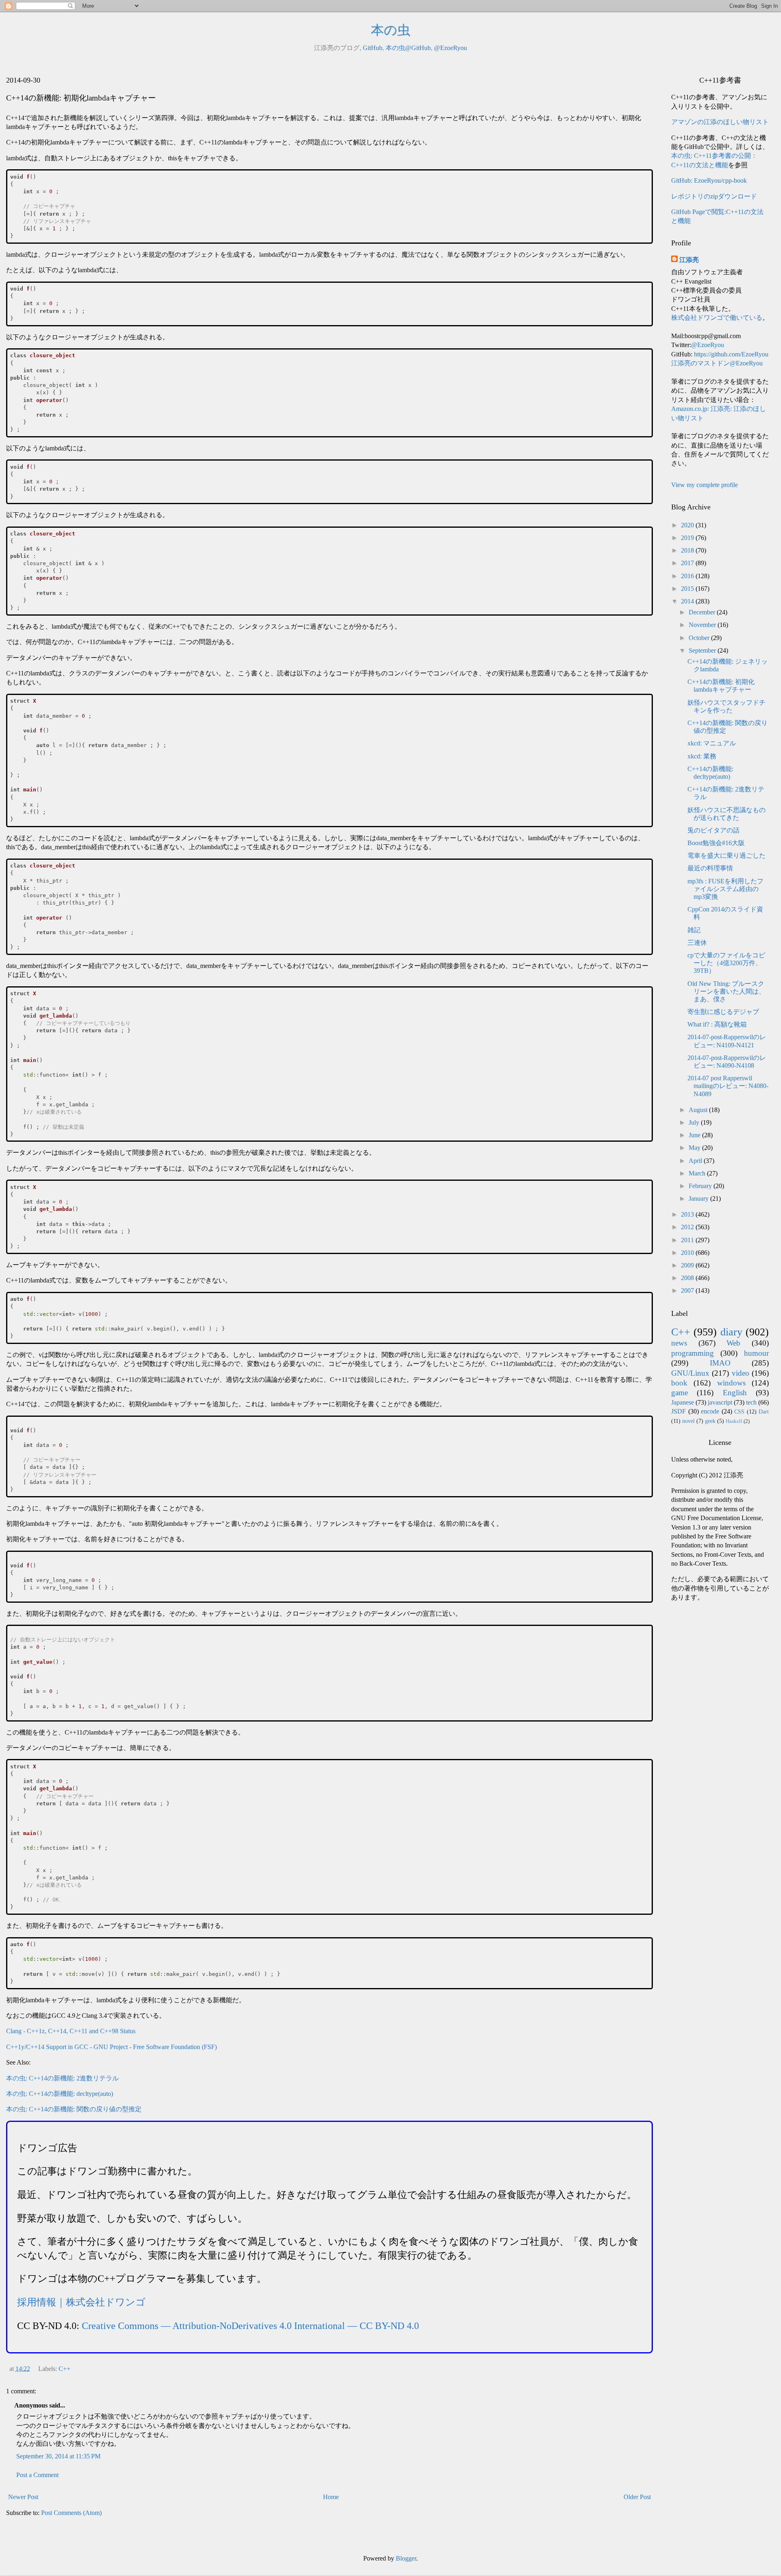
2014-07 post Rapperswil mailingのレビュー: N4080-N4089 (728, 1086)
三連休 (697, 943)
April (696, 1161)
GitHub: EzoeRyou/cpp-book (709, 180)
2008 (688, 1278)
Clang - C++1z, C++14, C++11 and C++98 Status (71, 2031)
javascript (720, 1402)
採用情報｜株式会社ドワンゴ (81, 2302)
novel (688, 1421)
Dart (764, 1411)
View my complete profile (705, 485)
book (679, 1383)
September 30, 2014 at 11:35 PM (58, 2456)
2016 (688, 576)
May (695, 1148)
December (703, 612)
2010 (688, 1253)
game (680, 1393)
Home (331, 2497)
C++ (64, 2369)
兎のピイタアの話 (713, 830)
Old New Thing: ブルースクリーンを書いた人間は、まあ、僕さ (726, 991)
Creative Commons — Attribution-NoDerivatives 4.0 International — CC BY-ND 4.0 (250, 2326)
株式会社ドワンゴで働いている (717, 318)
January (699, 1198)
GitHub (373, 48)
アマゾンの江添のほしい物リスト (720, 122)
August (699, 1110)
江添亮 (689, 260)
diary (731, 1332)
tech (751, 1402)
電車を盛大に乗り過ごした (726, 855)
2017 (688, 563)
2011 (688, 1240)
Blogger (406, 2558)
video (741, 1373)
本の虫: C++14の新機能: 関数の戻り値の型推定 (74, 2109)
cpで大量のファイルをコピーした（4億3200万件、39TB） (726, 963)
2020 (688, 525)
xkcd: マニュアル (712, 743)
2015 (688, 589)
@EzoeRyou (450, 48)
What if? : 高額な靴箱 (717, 1024)
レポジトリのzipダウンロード (714, 196)
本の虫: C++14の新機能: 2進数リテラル (62, 2078)
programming (693, 1353)
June (695, 1135)
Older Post (637, 2497)
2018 (688, 550)
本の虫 (391, 30)
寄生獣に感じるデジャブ (723, 1012)
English (735, 1393)
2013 (688, 1214)
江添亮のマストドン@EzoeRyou (717, 363)
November (703, 625)
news (679, 1343)
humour (756, 1353)
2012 (688, 1227)
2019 (688, 538)
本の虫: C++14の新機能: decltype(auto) (60, 2094)
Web (733, 1343)
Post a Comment (37, 2475)
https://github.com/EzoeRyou (731, 354)
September (703, 650)
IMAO (720, 1363)
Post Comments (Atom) (71, 2513)
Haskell (734, 1421)
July (695, 1122)
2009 (688, 1265)
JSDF (678, 1411)
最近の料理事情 (710, 868)
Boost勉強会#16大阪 (716, 843)
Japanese (683, 1402)
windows (731, 1383)
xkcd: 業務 (702, 756)
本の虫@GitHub (408, 48)
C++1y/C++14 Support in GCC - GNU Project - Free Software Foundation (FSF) (111, 2047)
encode (710, 1411)
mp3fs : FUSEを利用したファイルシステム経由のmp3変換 (725, 889)
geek (710, 1421)
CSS (739, 1411)
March (698, 1173)
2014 (688, 601)
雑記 (694, 930)
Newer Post (23, 2497)
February (701, 1186)
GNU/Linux (690, 1373)
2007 (688, 1290)
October (700, 638)
